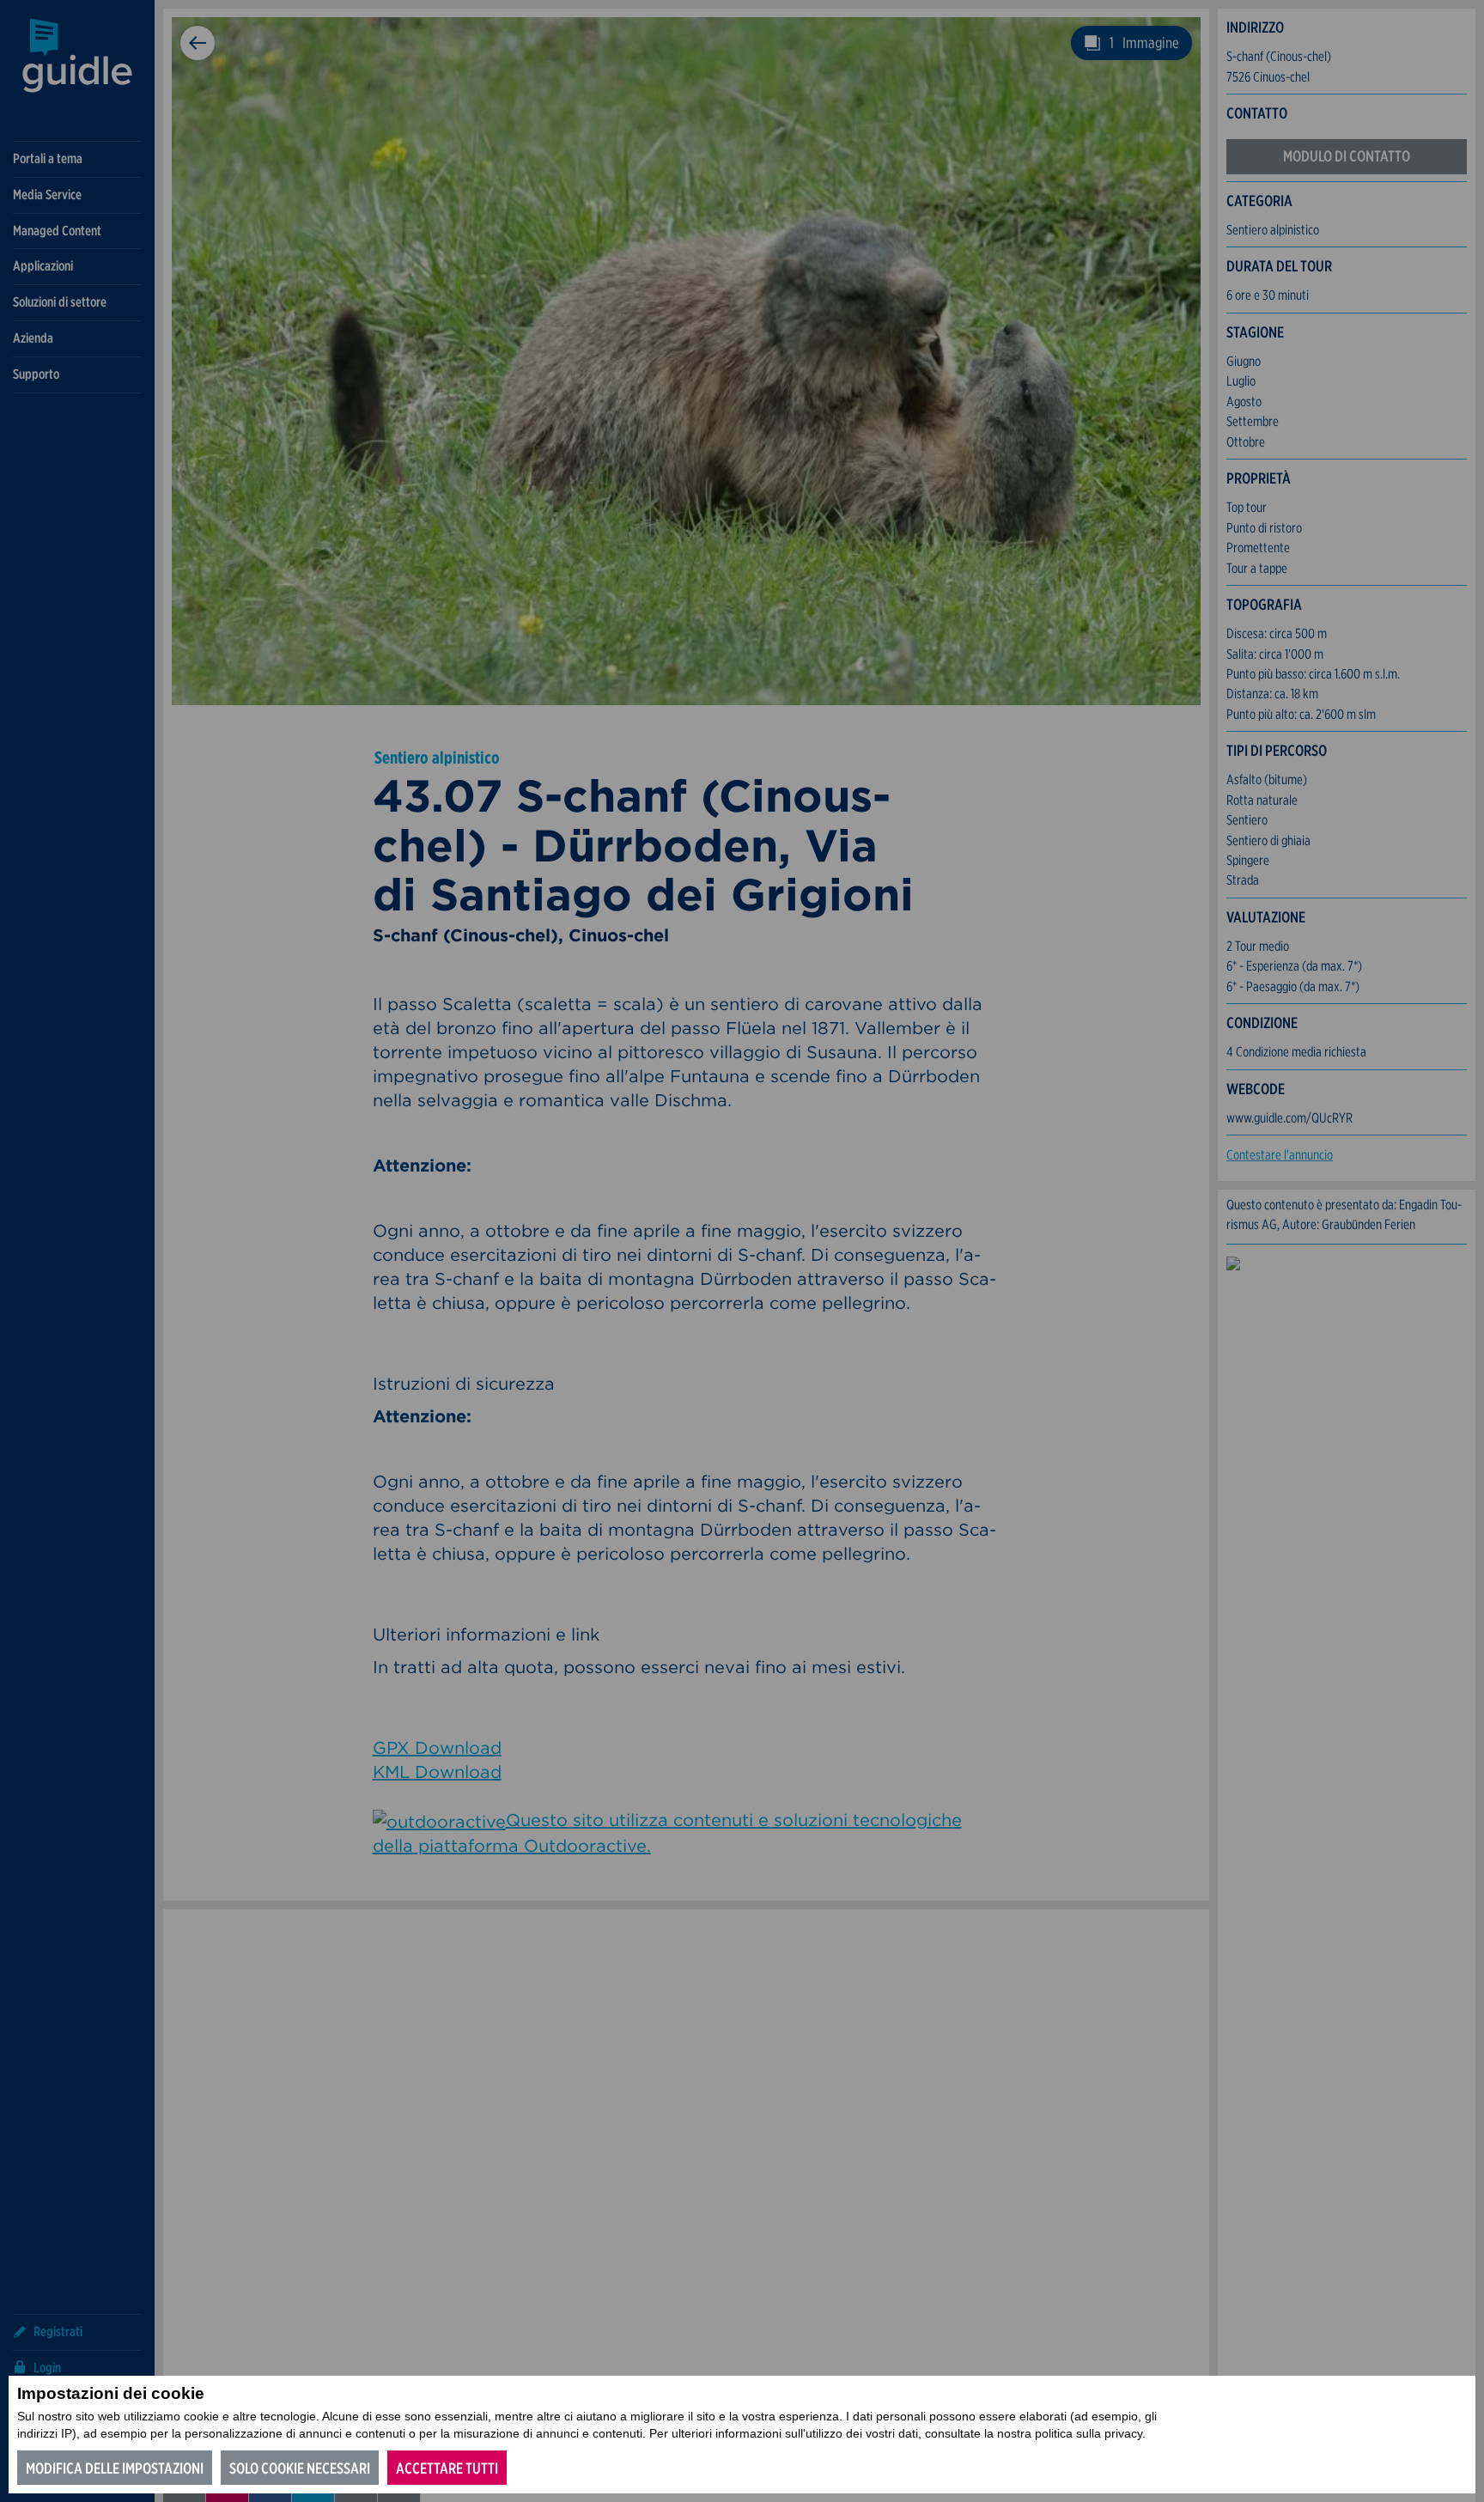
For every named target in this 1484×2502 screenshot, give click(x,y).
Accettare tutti (447, 2468)
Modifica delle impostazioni (115, 2468)
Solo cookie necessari (300, 2468)
